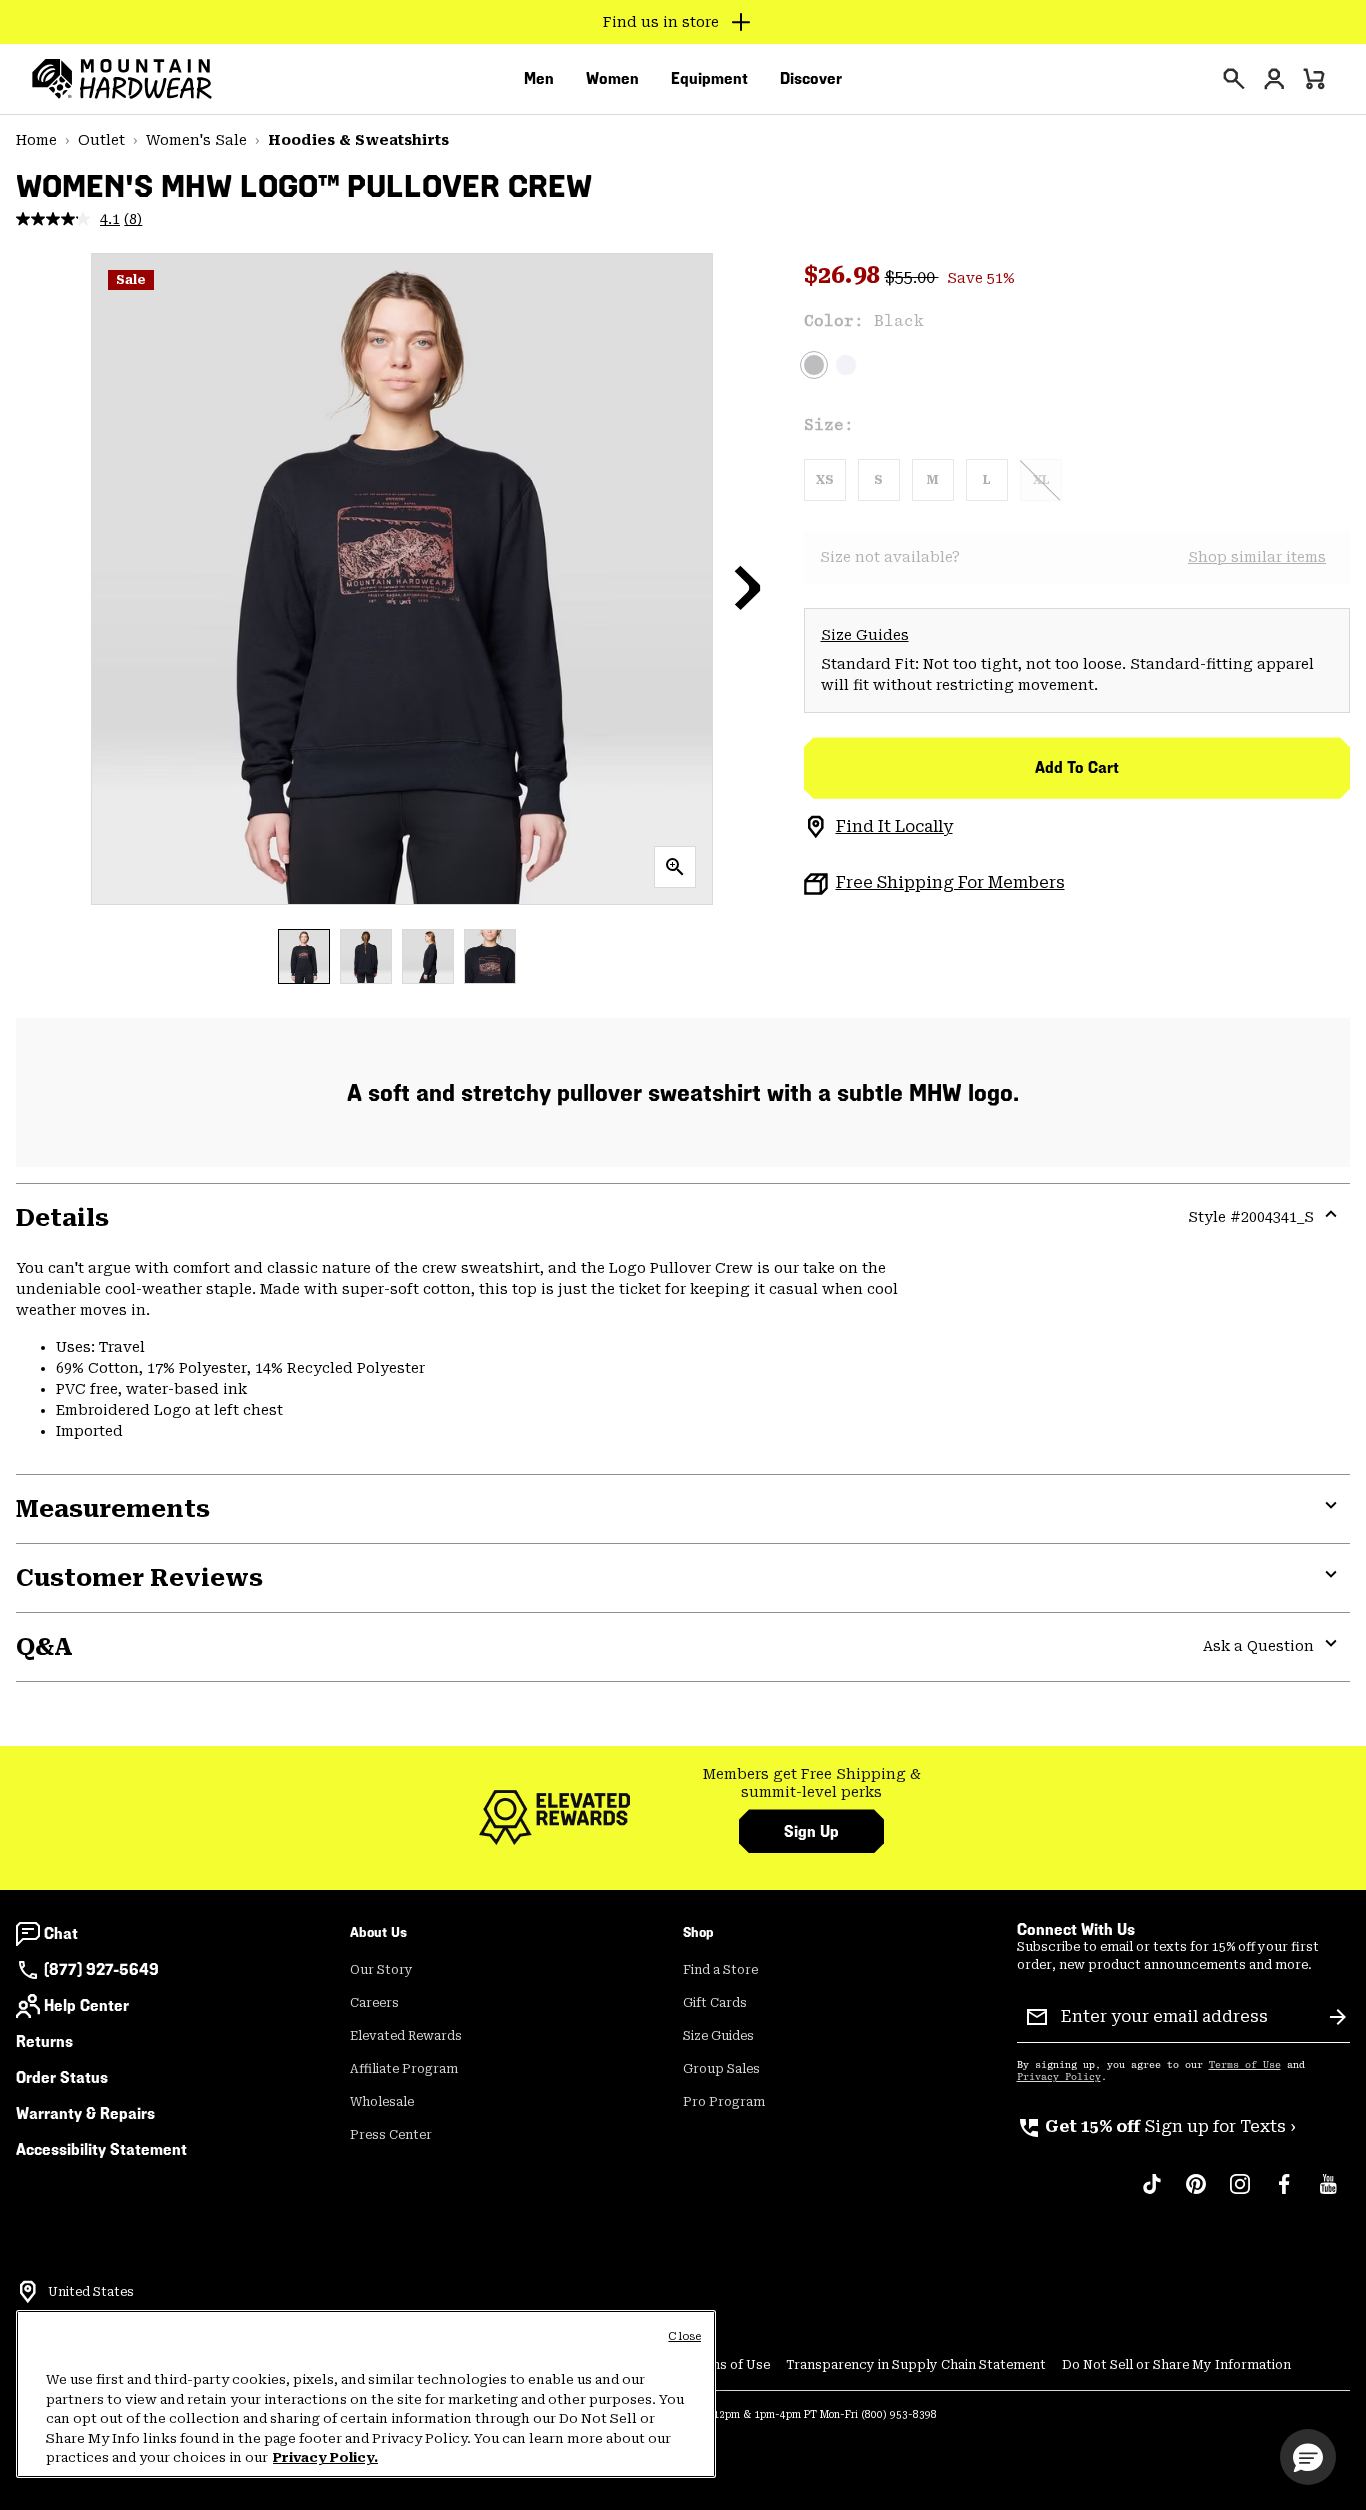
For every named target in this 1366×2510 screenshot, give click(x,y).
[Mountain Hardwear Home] (122, 79)
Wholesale (382, 2102)
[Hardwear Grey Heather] (846, 365)
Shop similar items (1257, 557)
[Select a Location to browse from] (28, 2292)
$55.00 (912, 277)
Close (684, 2336)
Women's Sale (196, 140)
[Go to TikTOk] (1152, 2194)
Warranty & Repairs (85, 2113)
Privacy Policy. (325, 2457)
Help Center (86, 2005)
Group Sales (721, 2069)
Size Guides (865, 635)
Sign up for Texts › (1156, 2126)
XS (825, 480)
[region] (366, 2394)
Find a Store (720, 1970)
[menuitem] (539, 79)
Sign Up (811, 1831)
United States (91, 2292)
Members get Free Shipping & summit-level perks (812, 1783)
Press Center (391, 2135)
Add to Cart (1077, 767)
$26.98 (844, 275)
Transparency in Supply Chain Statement (916, 2365)
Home (36, 140)
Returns (44, 2041)
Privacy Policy (1059, 2077)
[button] (748, 587)
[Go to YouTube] (1328, 2194)
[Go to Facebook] (1284, 2194)
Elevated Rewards (406, 2036)
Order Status (62, 2077)
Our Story (381, 1970)
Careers (374, 2003)
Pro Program (724, 2102)
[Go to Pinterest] (1196, 2194)
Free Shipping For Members (950, 882)
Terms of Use (1245, 2065)
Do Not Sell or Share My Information (1176, 2365)
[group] (811, 1783)
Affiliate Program (404, 2069)
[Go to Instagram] (1240, 2194)
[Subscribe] (1338, 2017)
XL (1041, 480)
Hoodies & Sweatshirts (358, 140)
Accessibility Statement (101, 2149)
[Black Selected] (814, 365)
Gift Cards (715, 2003)
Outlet (101, 140)
